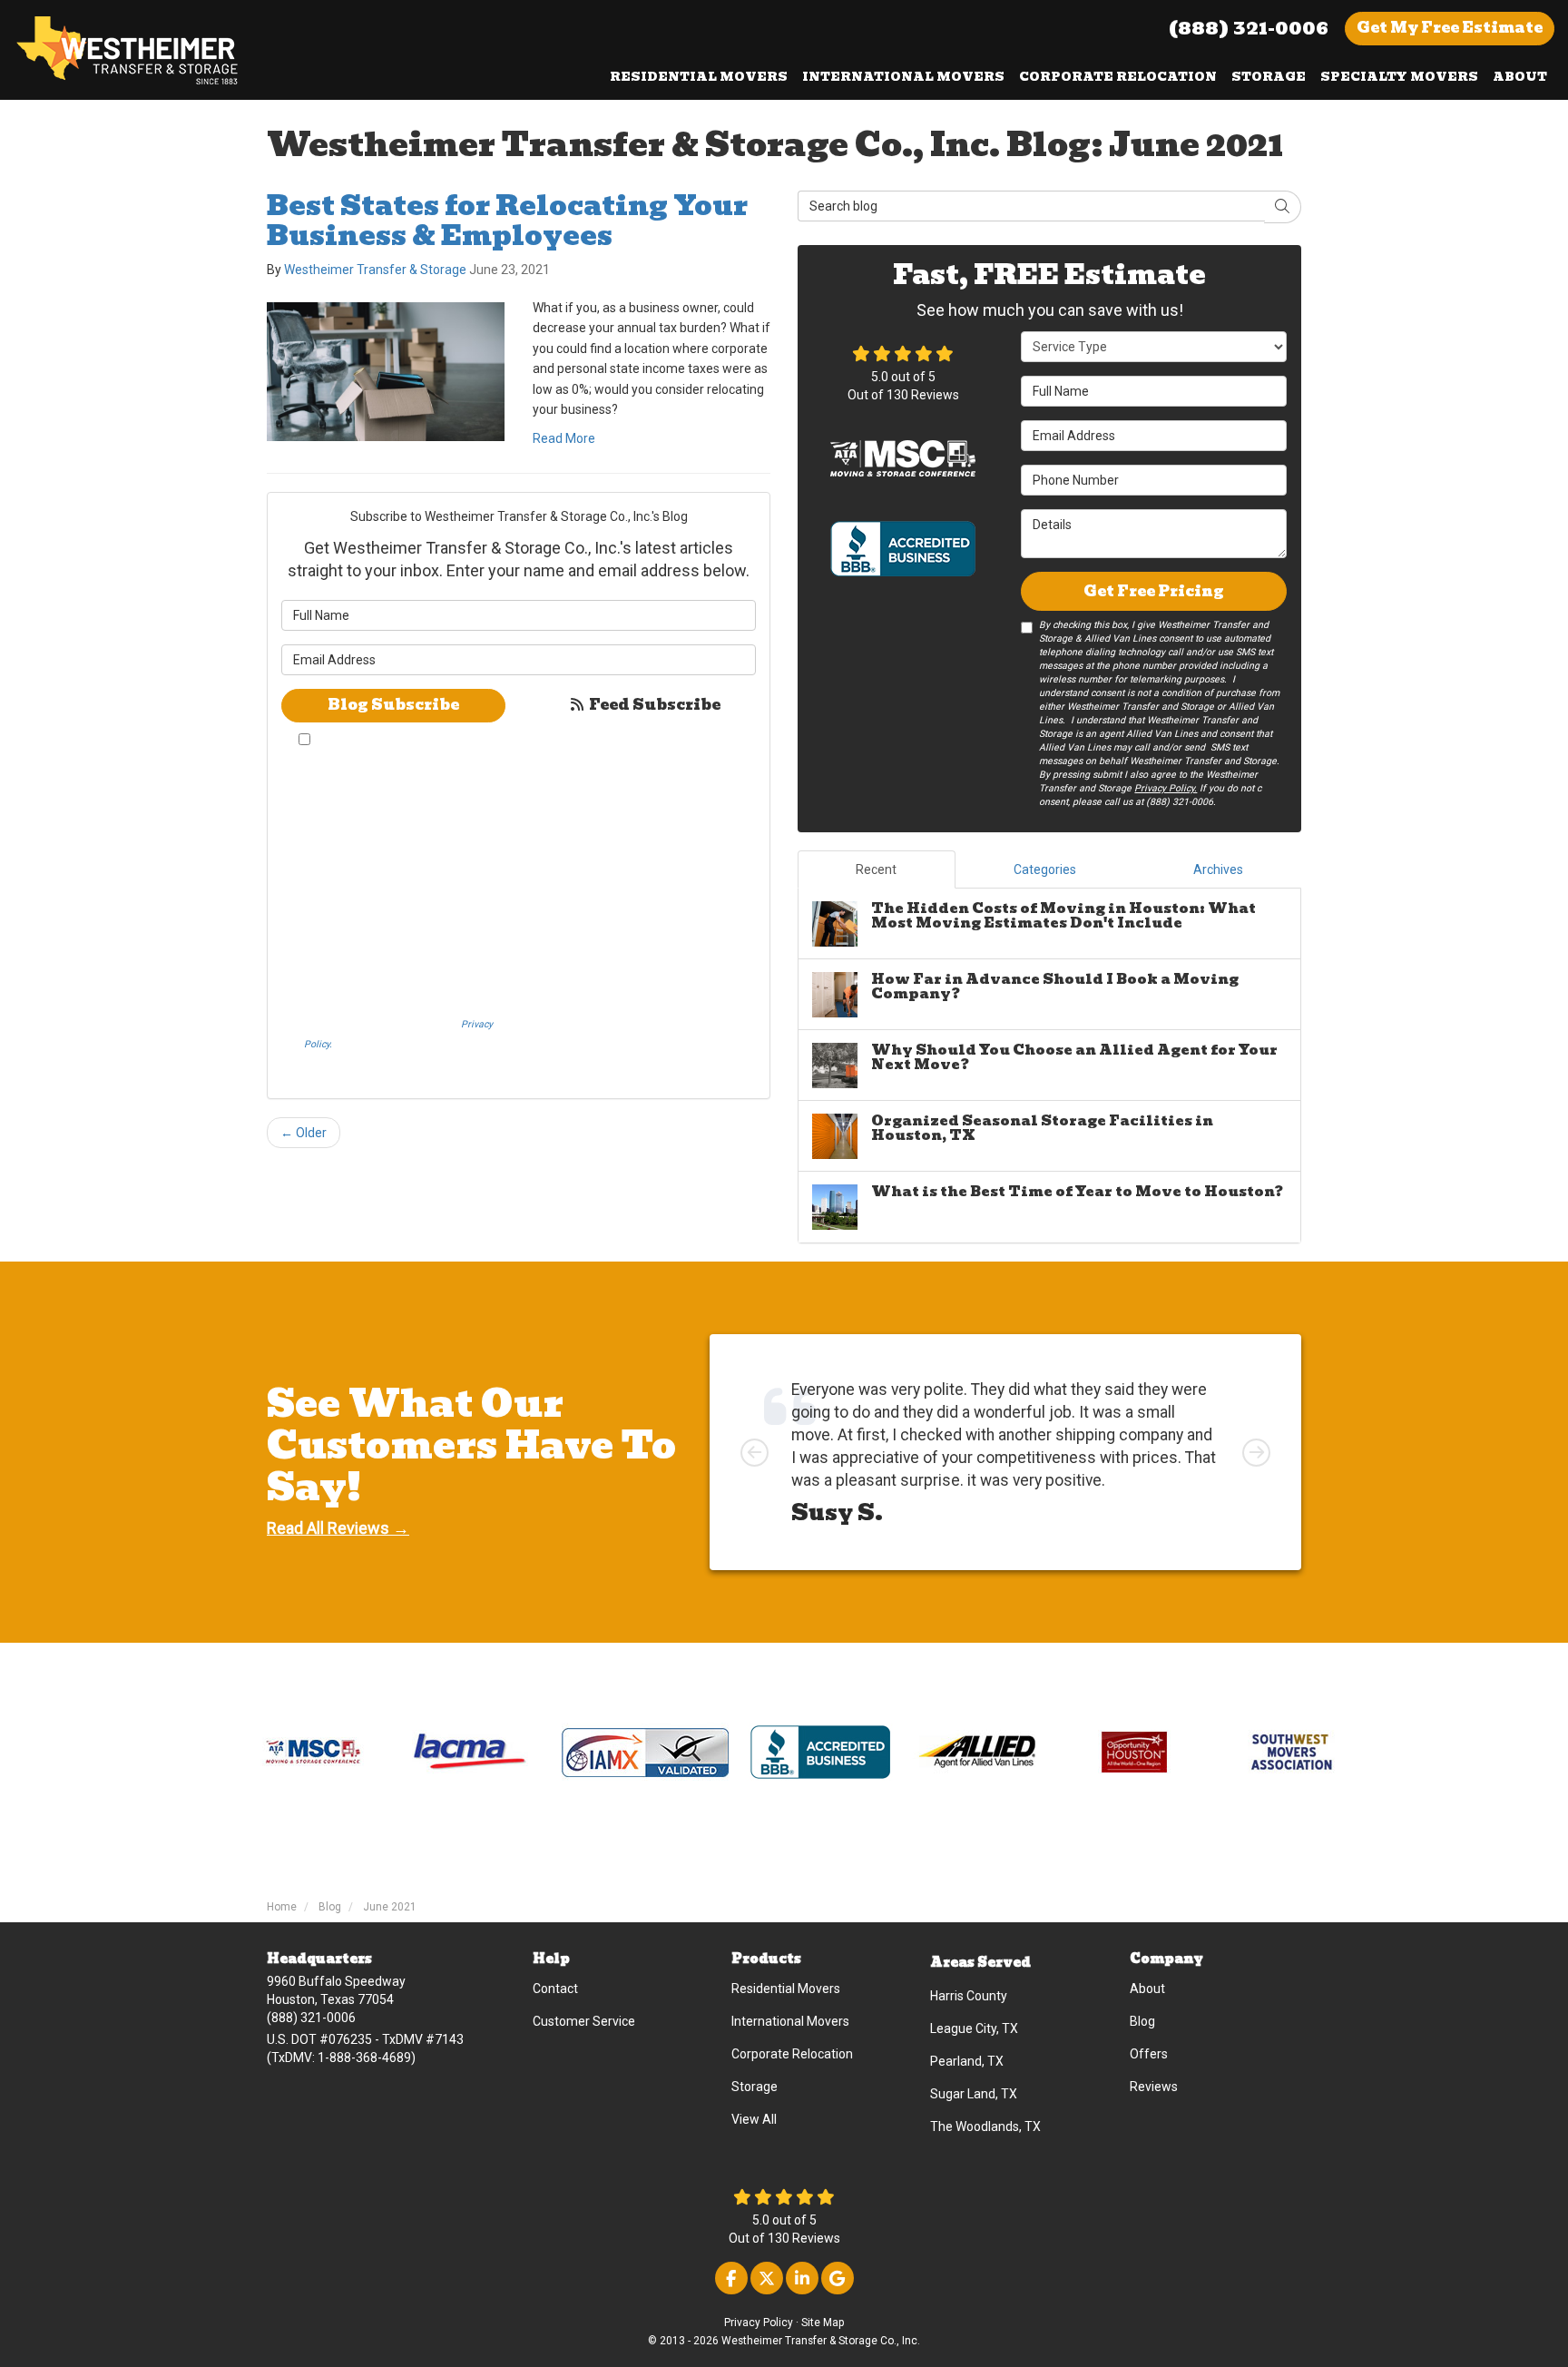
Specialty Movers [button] (1399, 77)
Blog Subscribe (393, 705)
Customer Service (584, 2021)
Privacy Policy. (1166, 788)
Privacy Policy (759, 2323)
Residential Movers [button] (699, 77)
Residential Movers (786, 1989)
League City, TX (974, 2028)
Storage (755, 2087)
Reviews (1154, 2087)
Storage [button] (1269, 77)
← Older (304, 1133)
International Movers (790, 2021)
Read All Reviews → (338, 1528)
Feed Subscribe (653, 705)
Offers (1149, 2054)
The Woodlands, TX (985, 2126)
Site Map (823, 2323)
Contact (555, 1989)
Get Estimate (1450, 28)
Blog (1142, 2021)
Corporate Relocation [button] (1118, 77)
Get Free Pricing (1154, 591)
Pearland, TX (967, 2061)
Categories (1045, 869)
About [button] (1520, 77)
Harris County (969, 1996)
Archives (1218, 869)
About (1147, 1989)
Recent (876, 869)
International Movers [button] (903, 77)
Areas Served (980, 1962)
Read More (564, 438)
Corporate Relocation (792, 2054)
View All (754, 2119)
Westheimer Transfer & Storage (375, 270)
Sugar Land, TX (974, 2094)
